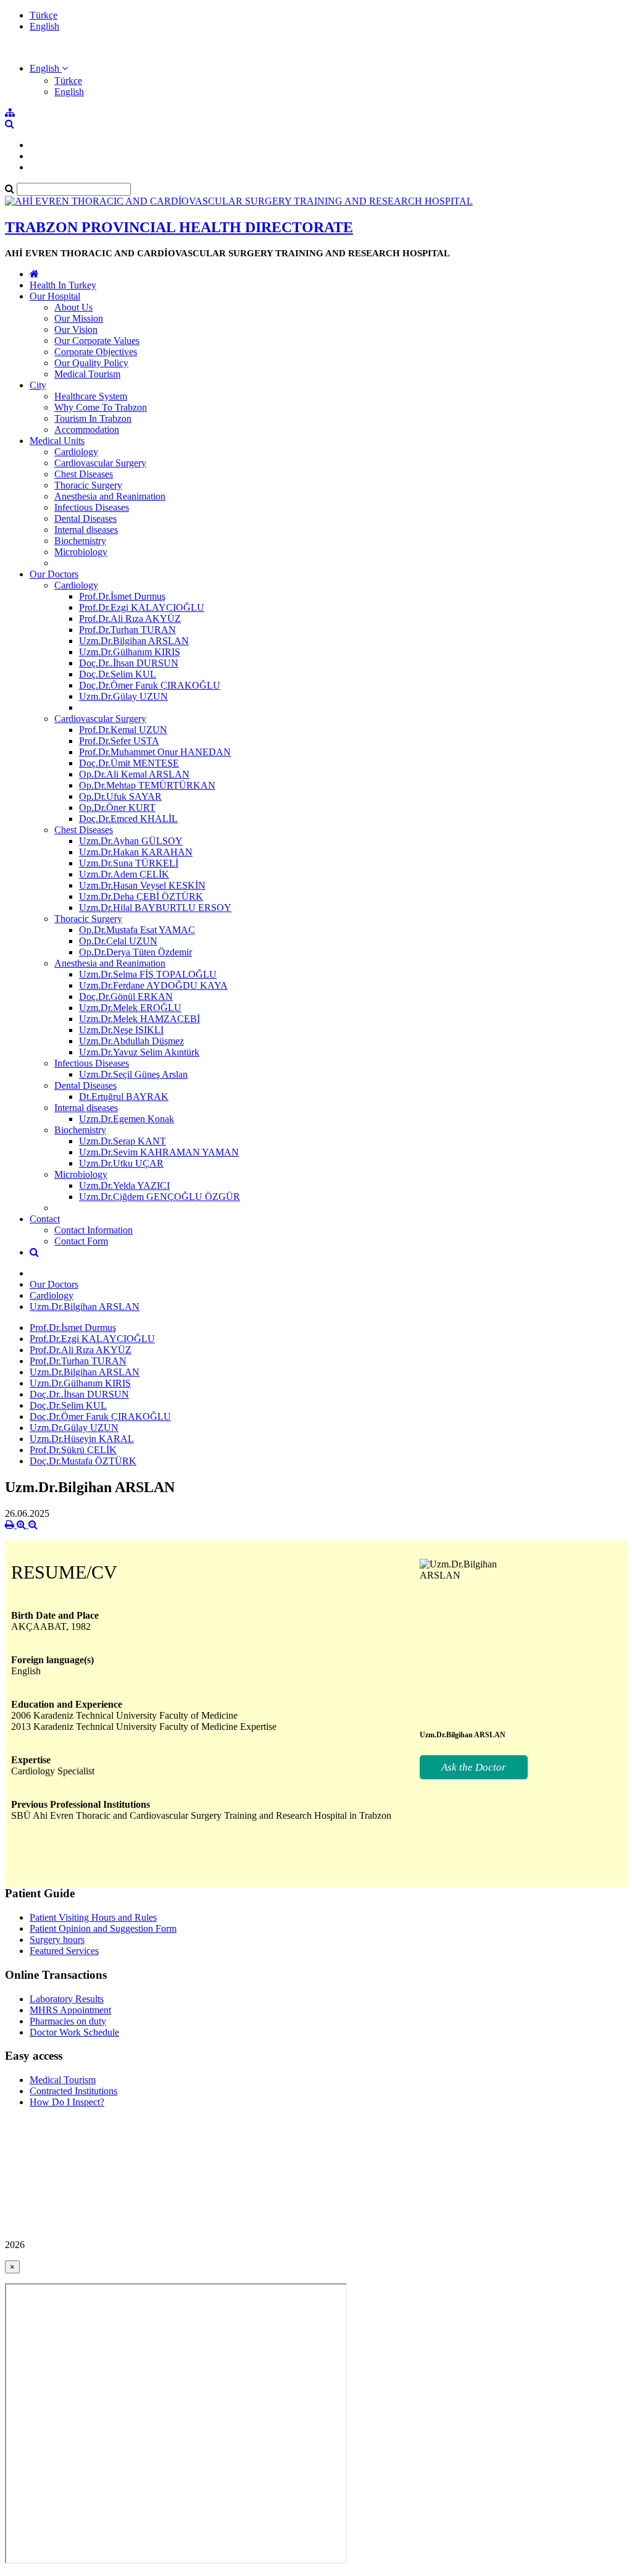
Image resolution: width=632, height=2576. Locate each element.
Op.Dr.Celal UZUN (118, 941)
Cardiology (76, 452)
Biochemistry (80, 541)
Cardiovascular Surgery (100, 463)
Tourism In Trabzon (93, 418)
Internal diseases (86, 530)
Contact (45, 1219)
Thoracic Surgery (88, 485)
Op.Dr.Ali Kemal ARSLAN (134, 774)
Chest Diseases (84, 474)
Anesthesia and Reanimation (110, 496)
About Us (73, 307)
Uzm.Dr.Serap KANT (123, 1141)
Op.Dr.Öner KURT (117, 808)
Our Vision (76, 329)
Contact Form (81, 1241)
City (38, 385)
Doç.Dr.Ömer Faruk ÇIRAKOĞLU (150, 685)
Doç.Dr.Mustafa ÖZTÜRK (83, 1461)
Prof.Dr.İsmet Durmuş (122, 596)
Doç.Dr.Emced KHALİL (128, 819)
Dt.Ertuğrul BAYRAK (124, 1097)
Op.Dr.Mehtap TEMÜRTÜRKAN (147, 785)
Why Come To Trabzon (101, 407)
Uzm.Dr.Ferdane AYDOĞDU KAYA (153, 985)
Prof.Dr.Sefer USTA (119, 741)
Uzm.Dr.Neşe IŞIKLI (121, 1030)
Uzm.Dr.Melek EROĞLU (130, 1008)
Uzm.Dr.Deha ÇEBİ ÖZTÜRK (141, 896)
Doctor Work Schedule (74, 2032)
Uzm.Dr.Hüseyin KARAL (82, 1439)
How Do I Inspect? (67, 2102)
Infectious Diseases (92, 507)
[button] (49, 68)
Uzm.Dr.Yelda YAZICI (124, 1185)
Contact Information (94, 1230)
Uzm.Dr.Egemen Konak (127, 1119)
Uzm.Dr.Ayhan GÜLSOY (131, 841)
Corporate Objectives (96, 352)
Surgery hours (57, 1940)
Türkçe (44, 15)
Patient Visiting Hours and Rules (93, 1917)
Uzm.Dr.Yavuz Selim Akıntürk (139, 1052)
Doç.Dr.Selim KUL (118, 674)
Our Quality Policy (91, 363)
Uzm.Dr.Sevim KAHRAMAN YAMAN (159, 1152)
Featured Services (64, 1951)
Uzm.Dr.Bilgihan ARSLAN (134, 641)
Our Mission (79, 318)
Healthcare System (91, 396)
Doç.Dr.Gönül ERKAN (126, 996)
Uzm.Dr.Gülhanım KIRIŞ (130, 652)
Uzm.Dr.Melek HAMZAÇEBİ (139, 1019)
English (44, 26)
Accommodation (87, 430)
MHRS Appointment (70, 2010)
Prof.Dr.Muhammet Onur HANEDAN (155, 752)
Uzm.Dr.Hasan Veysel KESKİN (142, 885)
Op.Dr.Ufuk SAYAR (120, 796)
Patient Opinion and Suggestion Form (103, 1928)
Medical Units (57, 441)
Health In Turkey (63, 285)
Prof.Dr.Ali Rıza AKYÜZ (130, 619)
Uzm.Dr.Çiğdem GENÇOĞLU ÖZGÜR (160, 1197)
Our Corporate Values (97, 341)
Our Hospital (55, 296)
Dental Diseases (85, 518)
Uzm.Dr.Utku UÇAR (121, 1163)
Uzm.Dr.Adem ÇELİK (124, 874)
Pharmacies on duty (68, 2021)
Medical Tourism (87, 374)
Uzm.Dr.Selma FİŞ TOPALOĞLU (148, 974)
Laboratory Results (67, 1999)
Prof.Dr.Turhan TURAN (127, 630)
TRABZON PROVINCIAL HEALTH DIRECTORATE (179, 227)
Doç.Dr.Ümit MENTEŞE (129, 763)
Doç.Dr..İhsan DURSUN (129, 663)
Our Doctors (54, 574)
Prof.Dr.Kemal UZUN (123, 730)
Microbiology (81, 552)
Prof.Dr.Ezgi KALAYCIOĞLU (142, 607)
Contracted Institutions (73, 2091)
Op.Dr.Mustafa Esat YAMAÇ (137, 930)
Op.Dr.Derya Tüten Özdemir (135, 952)
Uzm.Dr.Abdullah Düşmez (131, 1041)
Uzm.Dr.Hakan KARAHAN (136, 852)
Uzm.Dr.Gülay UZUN (123, 696)
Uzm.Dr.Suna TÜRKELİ (129, 863)
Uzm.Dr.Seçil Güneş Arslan (133, 1074)
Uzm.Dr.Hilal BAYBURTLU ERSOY (155, 908)
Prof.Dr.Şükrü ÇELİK (73, 1450)
